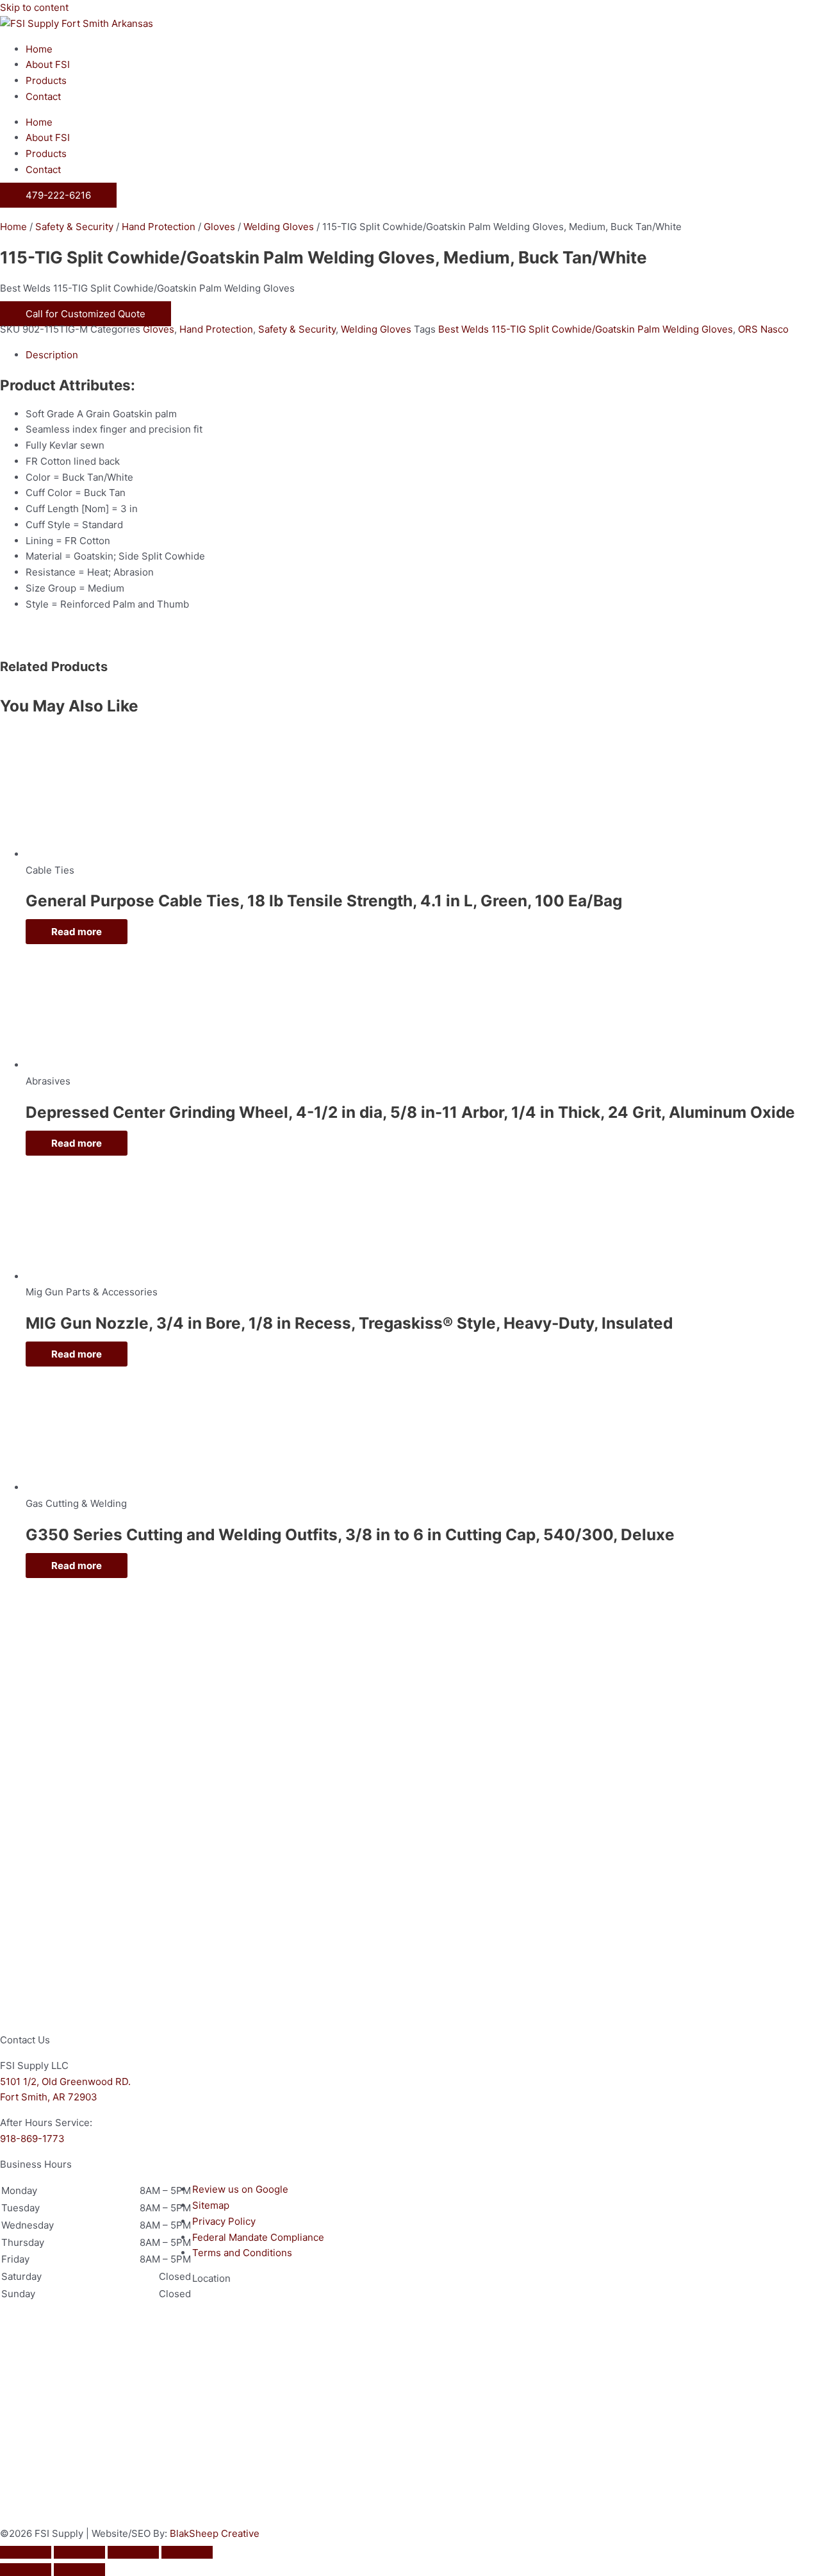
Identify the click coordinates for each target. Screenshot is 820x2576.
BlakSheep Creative (215, 2533)
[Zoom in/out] (26, 2552)
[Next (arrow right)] (79, 2570)
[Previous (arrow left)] (26, 2570)
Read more (77, 932)
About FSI (48, 64)
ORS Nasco (763, 329)
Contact (43, 96)
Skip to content (34, 7)
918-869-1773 (32, 2139)
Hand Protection (159, 227)
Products (46, 80)
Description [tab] (52, 355)
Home (39, 49)
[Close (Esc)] (187, 2552)
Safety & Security (74, 227)
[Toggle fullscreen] (79, 2552)
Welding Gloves (279, 227)
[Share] (133, 2552)
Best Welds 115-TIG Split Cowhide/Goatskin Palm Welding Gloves (586, 329)
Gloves (219, 227)
